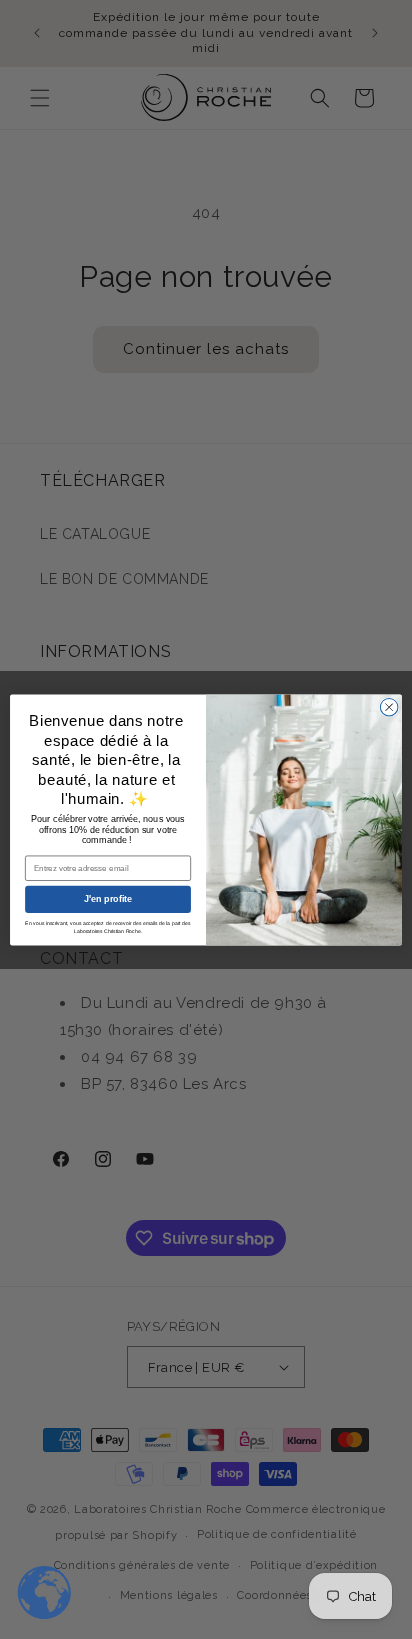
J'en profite (108, 899)
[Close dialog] (389, 707)
